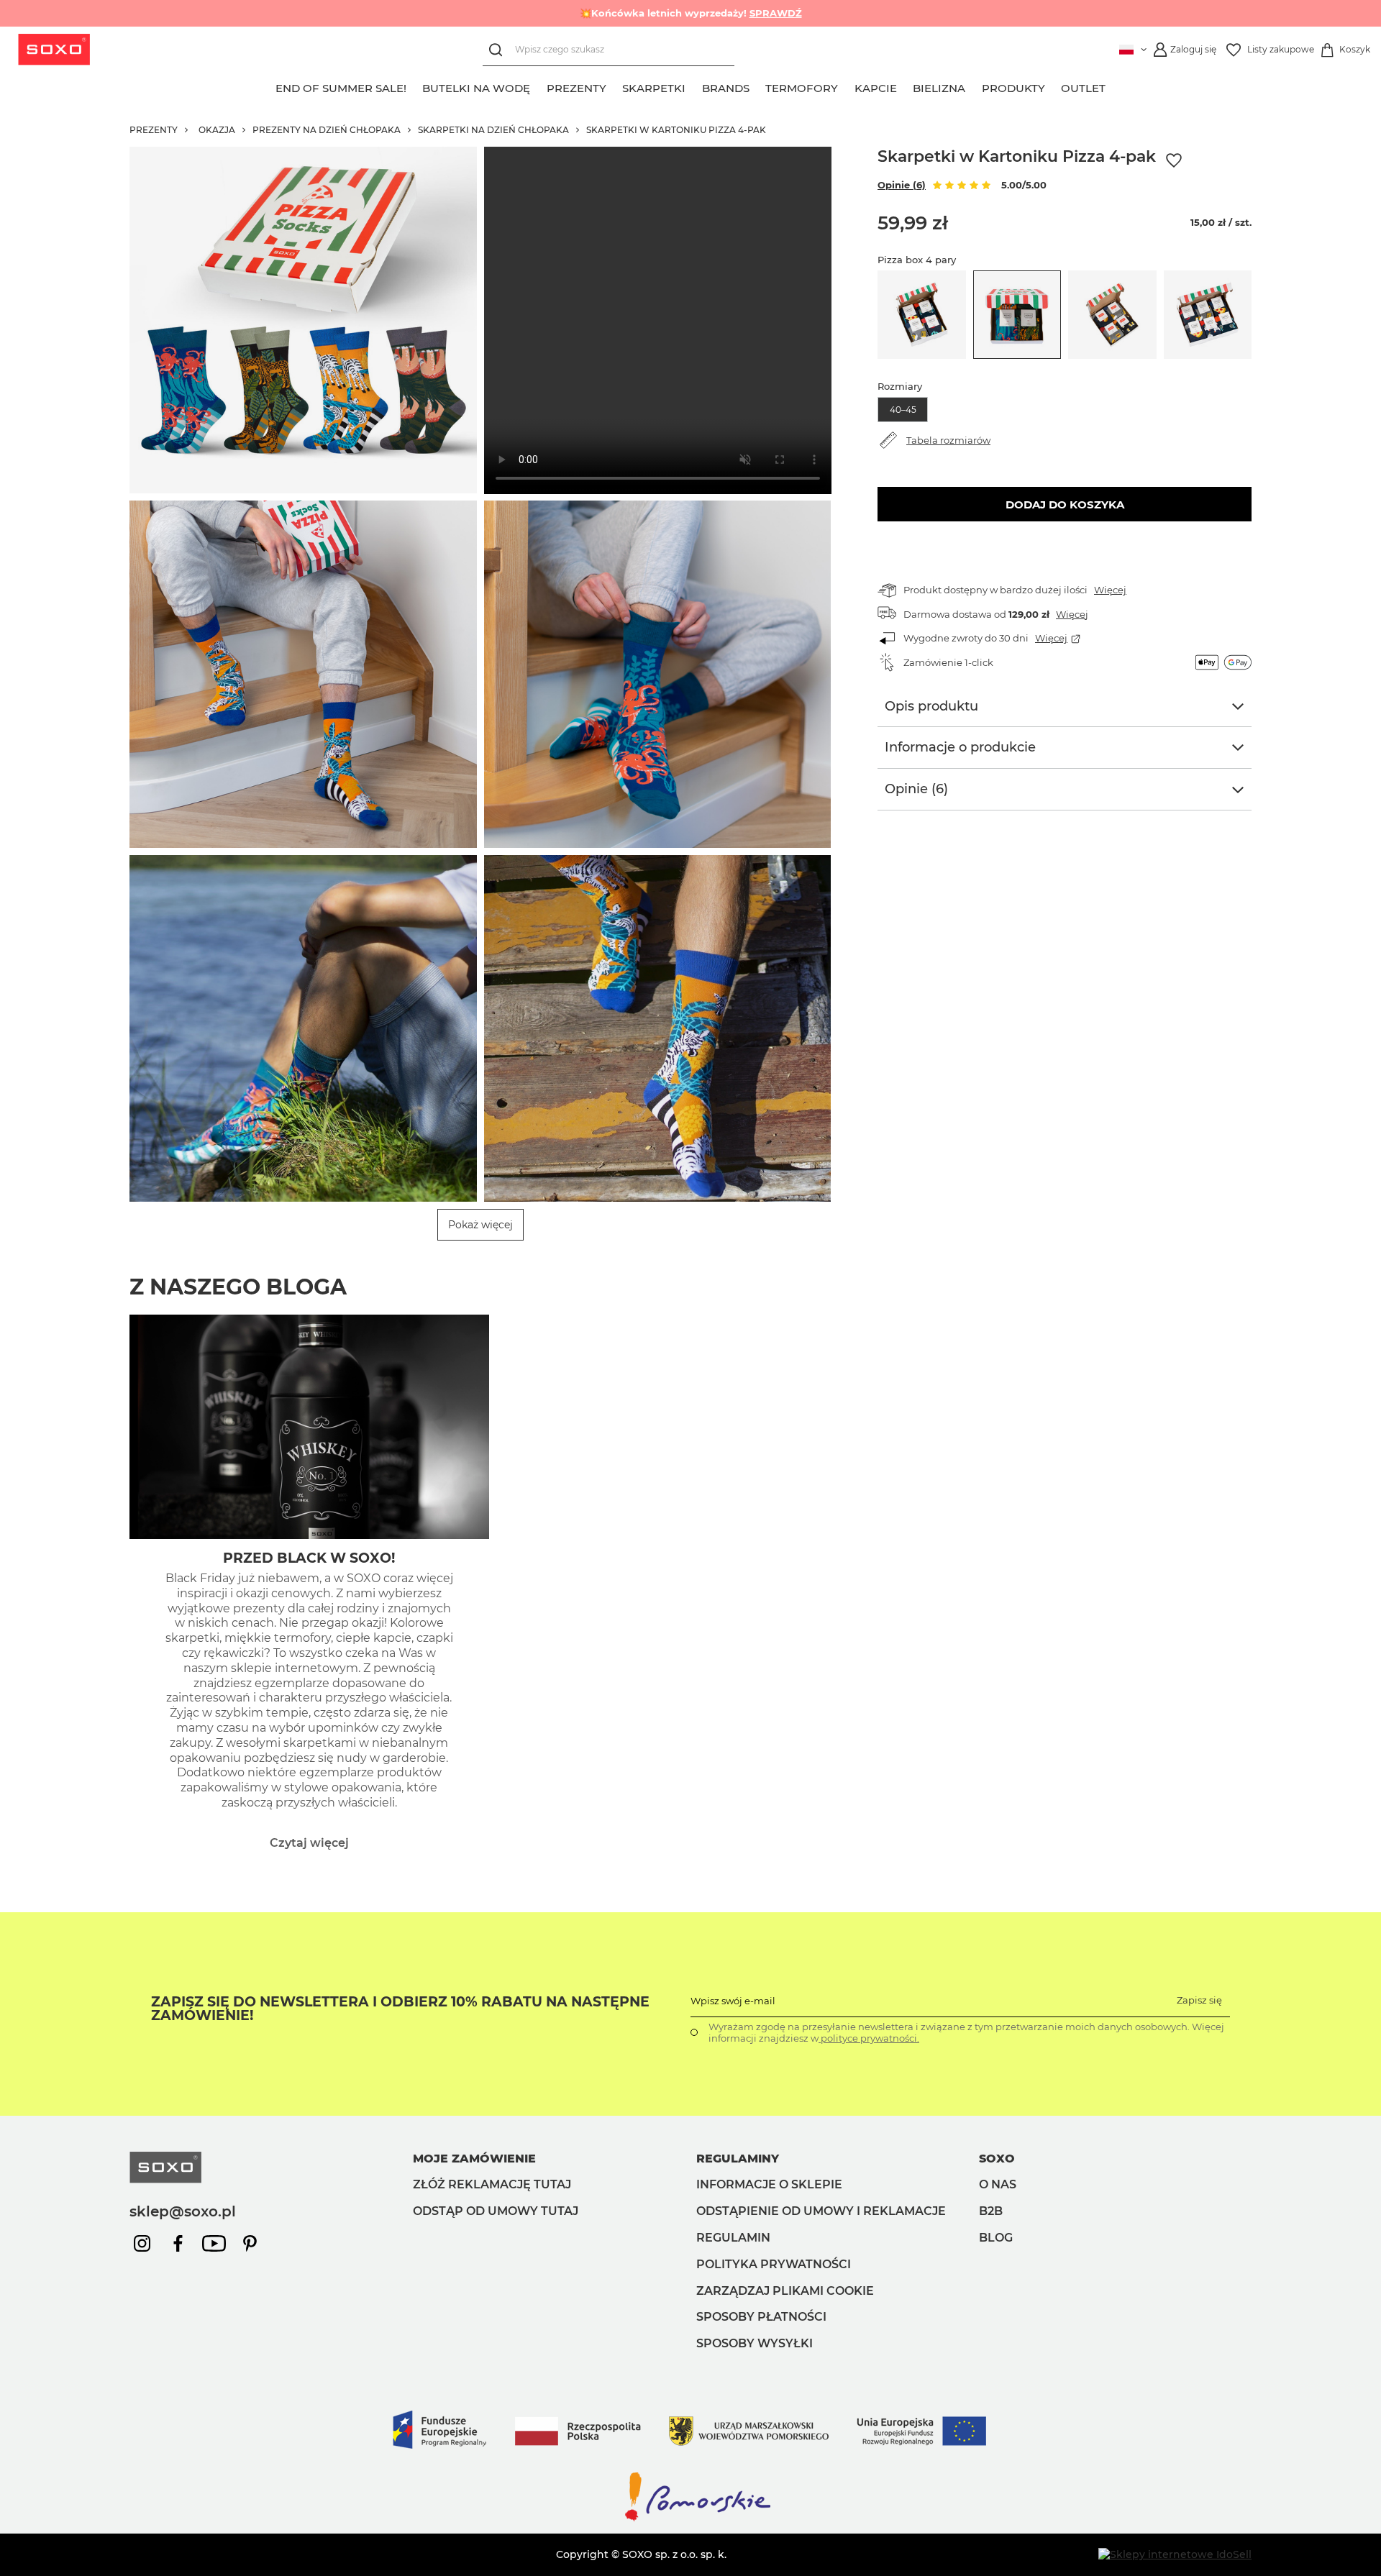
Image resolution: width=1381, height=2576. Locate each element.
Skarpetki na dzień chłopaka (493, 130)
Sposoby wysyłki (755, 2343)
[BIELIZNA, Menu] (974, 86)
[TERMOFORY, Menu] (847, 86)
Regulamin (733, 2238)
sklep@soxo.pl (183, 2211)
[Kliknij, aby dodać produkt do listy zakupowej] (1174, 161)
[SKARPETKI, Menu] (694, 86)
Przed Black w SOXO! (309, 1558)
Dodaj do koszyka (1065, 504)
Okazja (217, 130)
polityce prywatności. (869, 2038)
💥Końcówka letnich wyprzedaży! (691, 13)
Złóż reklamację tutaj (492, 2184)
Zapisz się (1199, 2000)
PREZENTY (154, 130)
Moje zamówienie (474, 2159)
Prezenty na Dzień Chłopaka (327, 130)
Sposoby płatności (761, 2317)
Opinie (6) (902, 185)
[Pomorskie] (690, 2520)
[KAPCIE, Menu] (905, 86)
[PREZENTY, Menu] (614, 86)
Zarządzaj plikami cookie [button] (785, 2291)
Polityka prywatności (774, 2264)
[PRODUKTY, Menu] (1053, 86)
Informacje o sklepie (769, 2184)
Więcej (1110, 590)
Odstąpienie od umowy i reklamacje (821, 2211)
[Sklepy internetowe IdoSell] (1175, 2554)
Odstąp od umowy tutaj (496, 2211)
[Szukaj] (499, 50)
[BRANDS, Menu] (757, 86)
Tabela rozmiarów (948, 440)
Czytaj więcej (309, 1843)
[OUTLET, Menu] (1114, 86)
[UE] (690, 2463)
